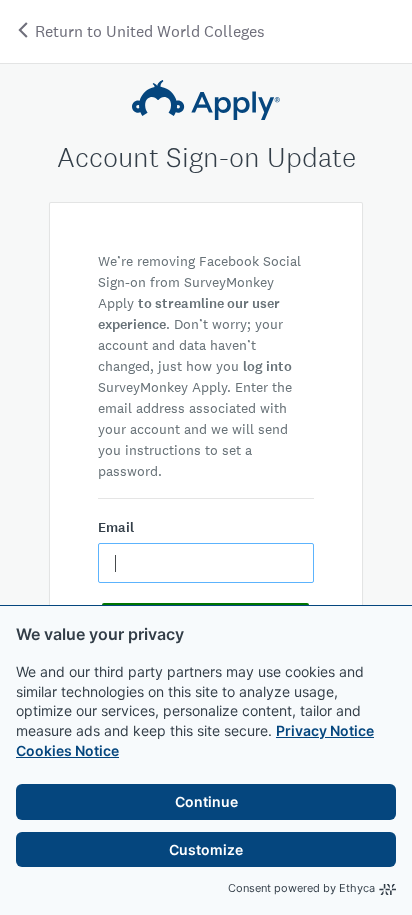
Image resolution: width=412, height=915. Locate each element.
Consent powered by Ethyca (301, 888)
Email (116, 527)
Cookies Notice (67, 750)
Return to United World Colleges (148, 31)
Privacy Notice (325, 730)
